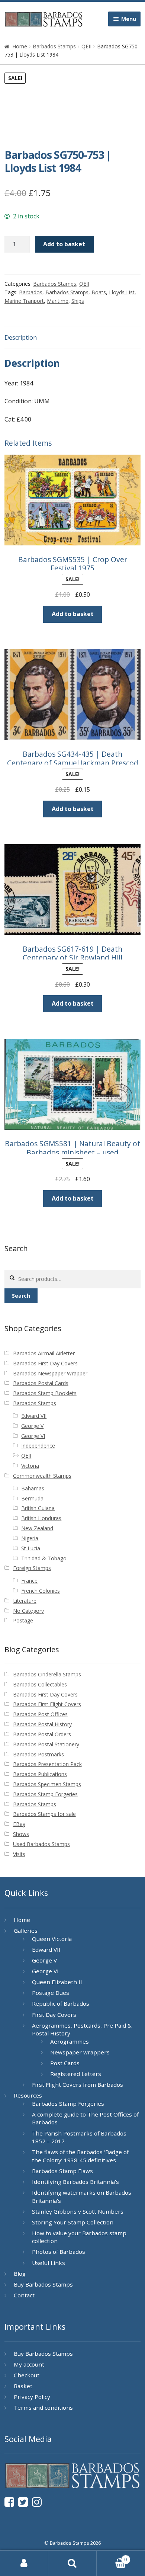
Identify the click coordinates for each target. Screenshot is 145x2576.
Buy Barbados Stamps (43, 2284)
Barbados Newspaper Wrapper (50, 1373)
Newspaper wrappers (80, 2052)
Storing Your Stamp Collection (73, 2222)
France (29, 1581)
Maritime (58, 301)
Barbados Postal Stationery (46, 1744)
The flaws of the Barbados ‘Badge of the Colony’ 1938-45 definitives (80, 2156)
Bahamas (33, 1488)
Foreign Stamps (32, 1568)
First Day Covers (54, 2015)
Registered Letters (76, 2074)
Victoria (30, 1466)
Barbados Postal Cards (41, 1383)
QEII (86, 46)
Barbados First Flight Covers (47, 1704)
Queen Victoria (52, 1939)
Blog (20, 2274)
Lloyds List (122, 292)
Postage (23, 1620)
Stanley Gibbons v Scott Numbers (78, 2211)
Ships (78, 301)
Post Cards (65, 2063)
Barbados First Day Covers (45, 1363)
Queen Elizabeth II (57, 1982)
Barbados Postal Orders (42, 1734)
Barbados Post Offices (40, 1714)
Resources (28, 2095)
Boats (99, 292)
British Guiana (38, 1508)
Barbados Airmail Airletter (44, 1353)
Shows (21, 1834)
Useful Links (49, 2263)
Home (20, 46)
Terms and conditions (43, 2407)
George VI (33, 1436)
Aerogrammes (70, 2041)
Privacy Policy (32, 2397)
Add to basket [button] (73, 614)
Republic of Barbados (61, 2003)
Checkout (27, 2375)
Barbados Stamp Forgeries (45, 1794)
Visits (19, 1854)
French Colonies (41, 1591)
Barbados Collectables (40, 1684)
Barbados (31, 292)
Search (21, 1296)
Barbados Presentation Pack (47, 1764)
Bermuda (32, 1498)
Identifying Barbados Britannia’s (75, 2182)
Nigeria (30, 1538)
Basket (23, 2386)
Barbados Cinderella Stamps (47, 1674)
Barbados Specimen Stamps (47, 1784)
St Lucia (31, 1548)
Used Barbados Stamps (41, 1844)
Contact (24, 2295)
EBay (19, 1824)
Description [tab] (21, 337)
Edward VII (34, 1416)
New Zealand (37, 1528)
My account (29, 2364)
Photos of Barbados (59, 2252)
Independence (38, 1446)
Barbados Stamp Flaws (62, 2171)
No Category (28, 1611)
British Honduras (41, 1518)
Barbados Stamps (54, 46)
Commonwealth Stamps (42, 1476)
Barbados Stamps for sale (44, 1814)
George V (32, 1426)
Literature (25, 1601)
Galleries (26, 1931)
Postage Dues (51, 1993)
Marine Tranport (24, 301)
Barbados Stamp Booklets (45, 1393)
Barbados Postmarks (38, 1754)
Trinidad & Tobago (44, 1558)
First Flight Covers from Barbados (78, 2085)
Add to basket (64, 244)
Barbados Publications (40, 1774)
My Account (24, 2563)
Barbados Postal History (42, 1724)
